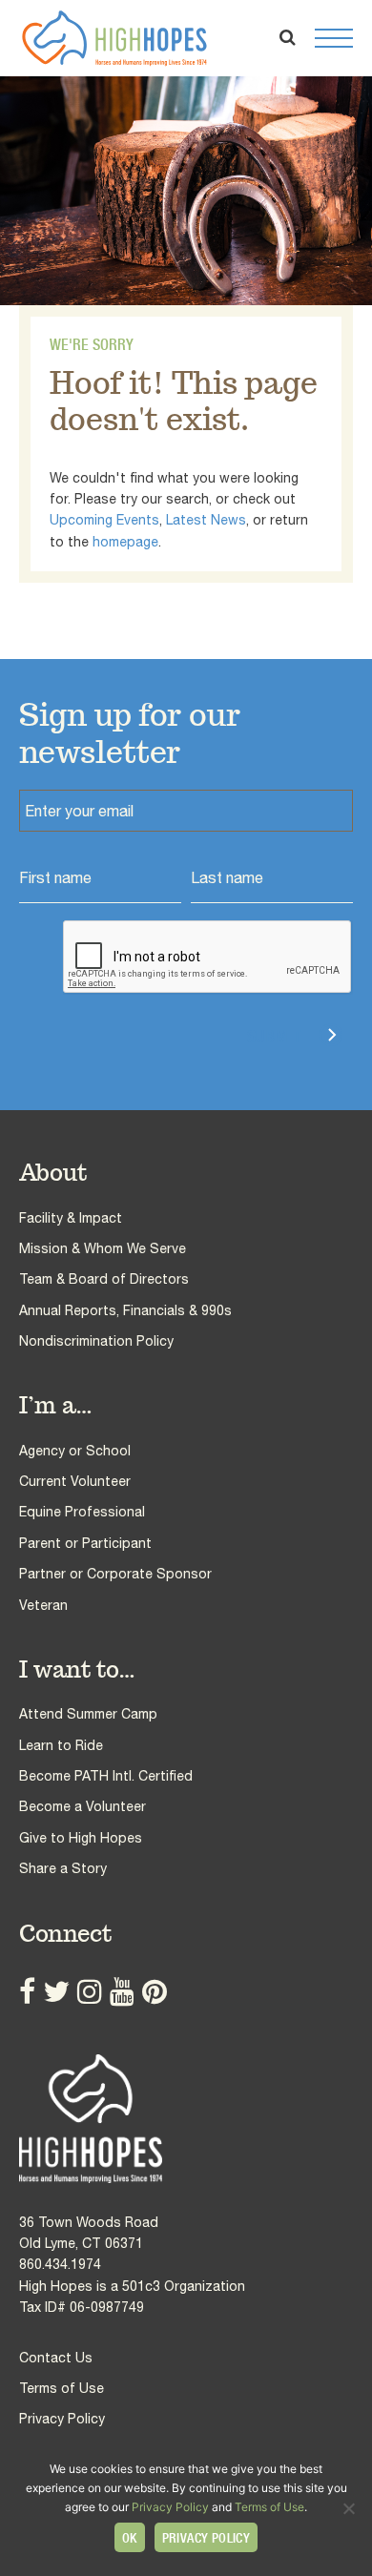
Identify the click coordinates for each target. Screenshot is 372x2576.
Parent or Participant (85, 1543)
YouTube (122, 1991)
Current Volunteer (75, 1481)
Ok (130, 2538)
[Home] (186, 2119)
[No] (348, 2508)
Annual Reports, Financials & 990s (125, 1310)
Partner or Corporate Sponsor (115, 1574)
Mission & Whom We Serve (103, 1248)
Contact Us (56, 2358)
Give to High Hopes (81, 1838)
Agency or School (75, 1451)
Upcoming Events (104, 520)
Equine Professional (82, 1512)
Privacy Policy (62, 2419)
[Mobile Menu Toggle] (334, 38)
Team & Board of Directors (104, 1279)
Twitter (56, 1991)
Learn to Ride (61, 1745)
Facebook (27, 1991)
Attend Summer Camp (88, 1714)
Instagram (90, 1991)
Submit (274, 1036)
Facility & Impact (71, 1218)
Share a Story (63, 1868)
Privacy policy (207, 2538)
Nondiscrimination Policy (96, 1341)
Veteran (43, 1605)
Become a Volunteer (83, 1806)
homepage (125, 542)
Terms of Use (62, 2388)
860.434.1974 (60, 2264)
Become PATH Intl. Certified (106, 1776)
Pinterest (155, 1991)
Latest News (206, 520)
